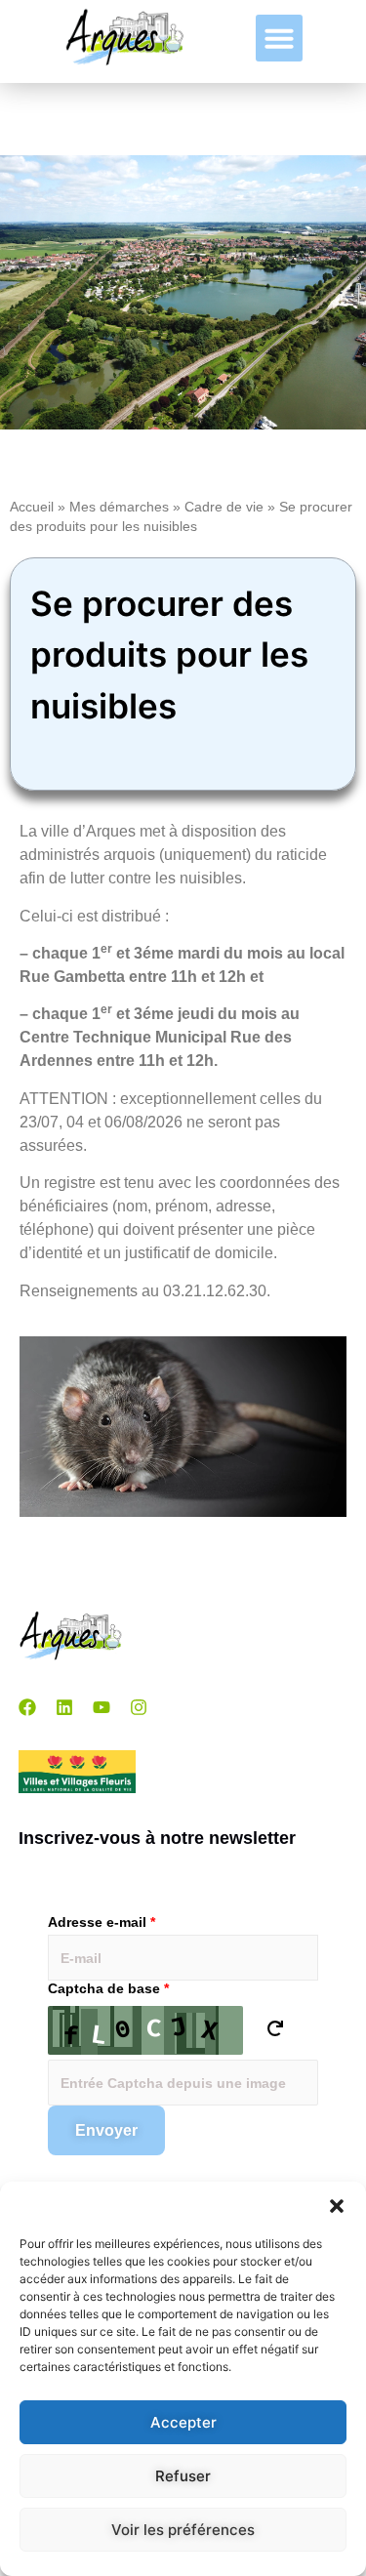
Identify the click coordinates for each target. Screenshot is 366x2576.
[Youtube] (102, 1707)
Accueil (32, 507)
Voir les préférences (183, 2530)
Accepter (183, 2422)
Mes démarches (119, 507)
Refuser (183, 2476)
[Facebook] (27, 1707)
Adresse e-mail (102, 1922)
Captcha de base (108, 1988)
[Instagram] (139, 1707)
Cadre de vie (224, 507)
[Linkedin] (64, 1707)
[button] (337, 2206)
